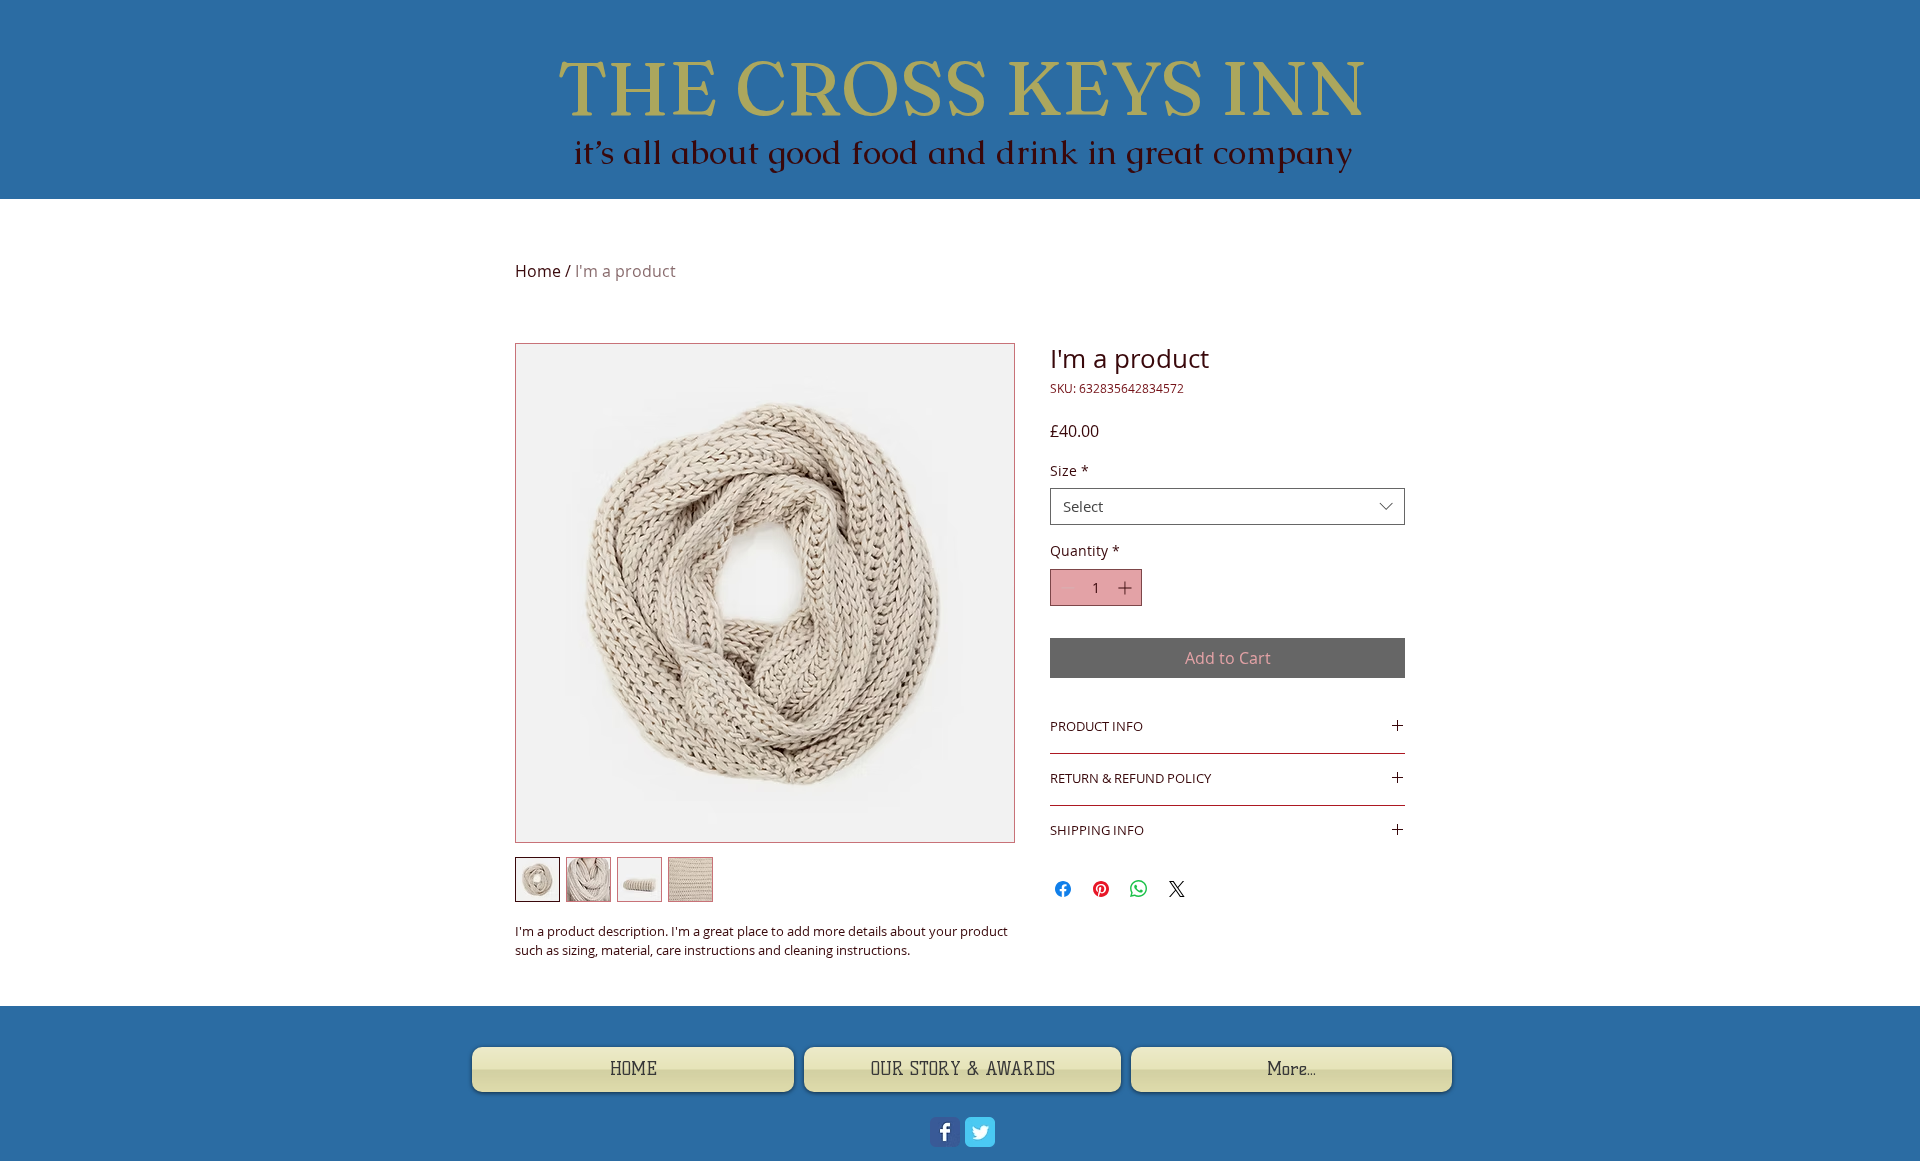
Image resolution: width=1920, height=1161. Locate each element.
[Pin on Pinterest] (1101, 889)
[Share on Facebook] (1063, 889)
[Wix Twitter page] (980, 1132)
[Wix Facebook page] (945, 1132)
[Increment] (1126, 587)
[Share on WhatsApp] (1139, 889)
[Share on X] (1177, 889)
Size (1069, 471)
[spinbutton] (1096, 587)
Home (538, 271)
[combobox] (1227, 507)
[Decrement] (1065, 587)
